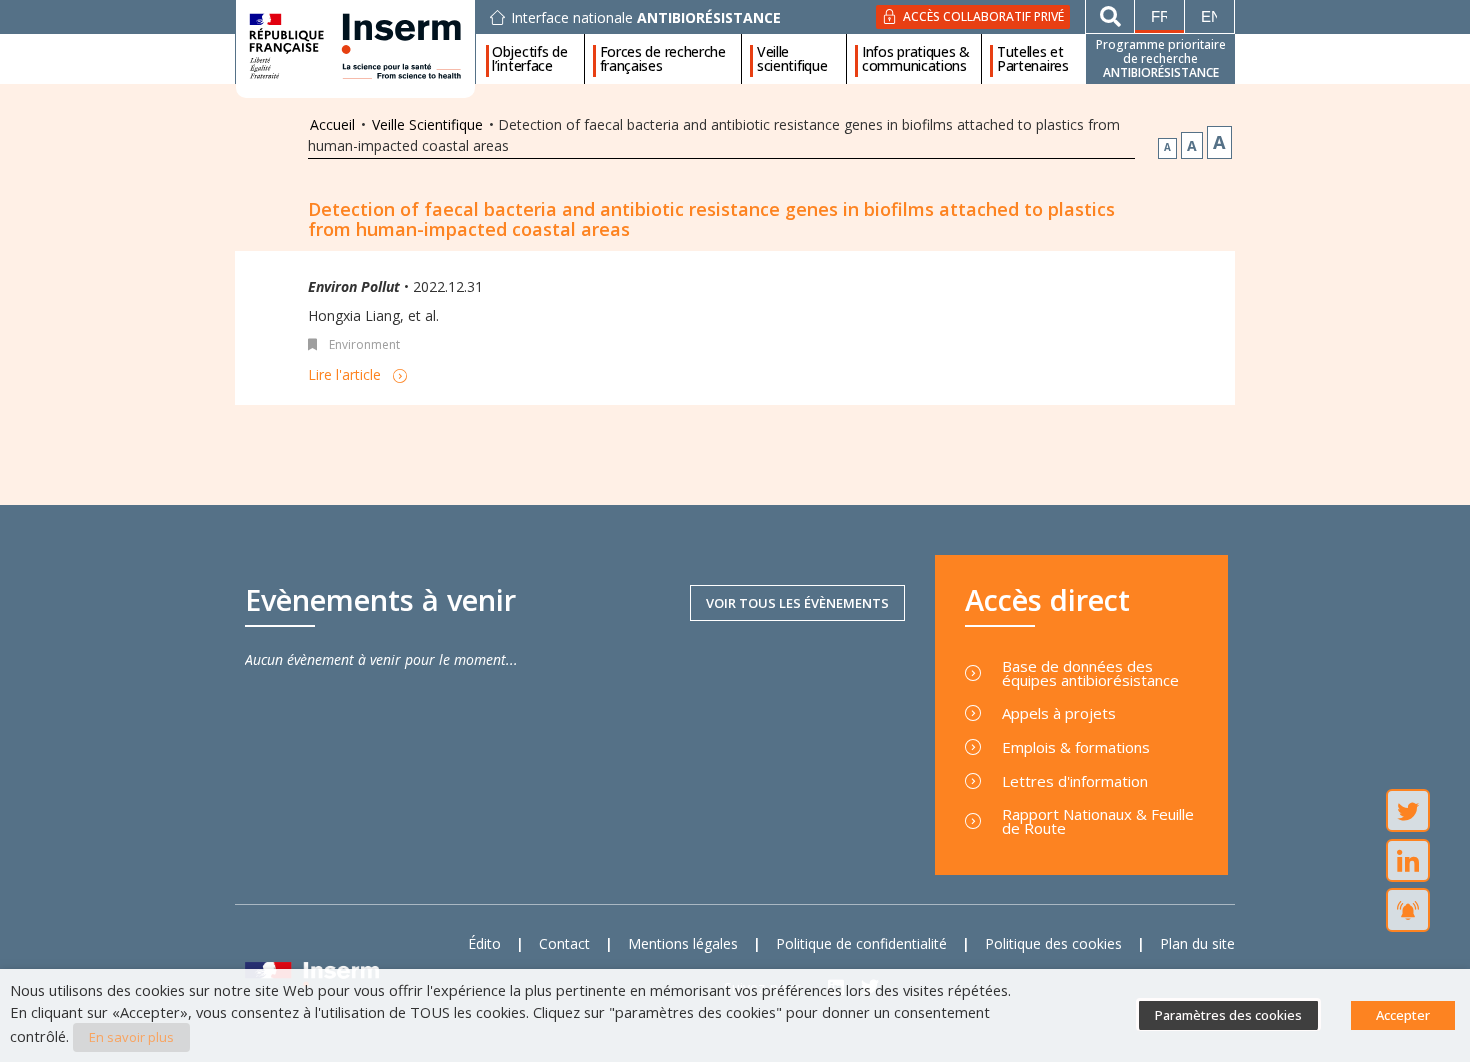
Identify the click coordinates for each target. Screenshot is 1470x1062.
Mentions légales (683, 943)
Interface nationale (646, 18)
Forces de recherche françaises (663, 59)
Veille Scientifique (427, 124)
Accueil (332, 124)
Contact (564, 943)
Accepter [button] (1403, 1015)
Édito (484, 943)
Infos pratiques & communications (916, 59)
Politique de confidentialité (861, 943)
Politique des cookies (1053, 943)
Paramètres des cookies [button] (1228, 1015)
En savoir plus (131, 1037)
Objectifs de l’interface (529, 59)
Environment (364, 344)
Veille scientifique (792, 59)
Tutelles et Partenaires (1033, 59)
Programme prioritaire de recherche (1161, 58)
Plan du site (1197, 943)
